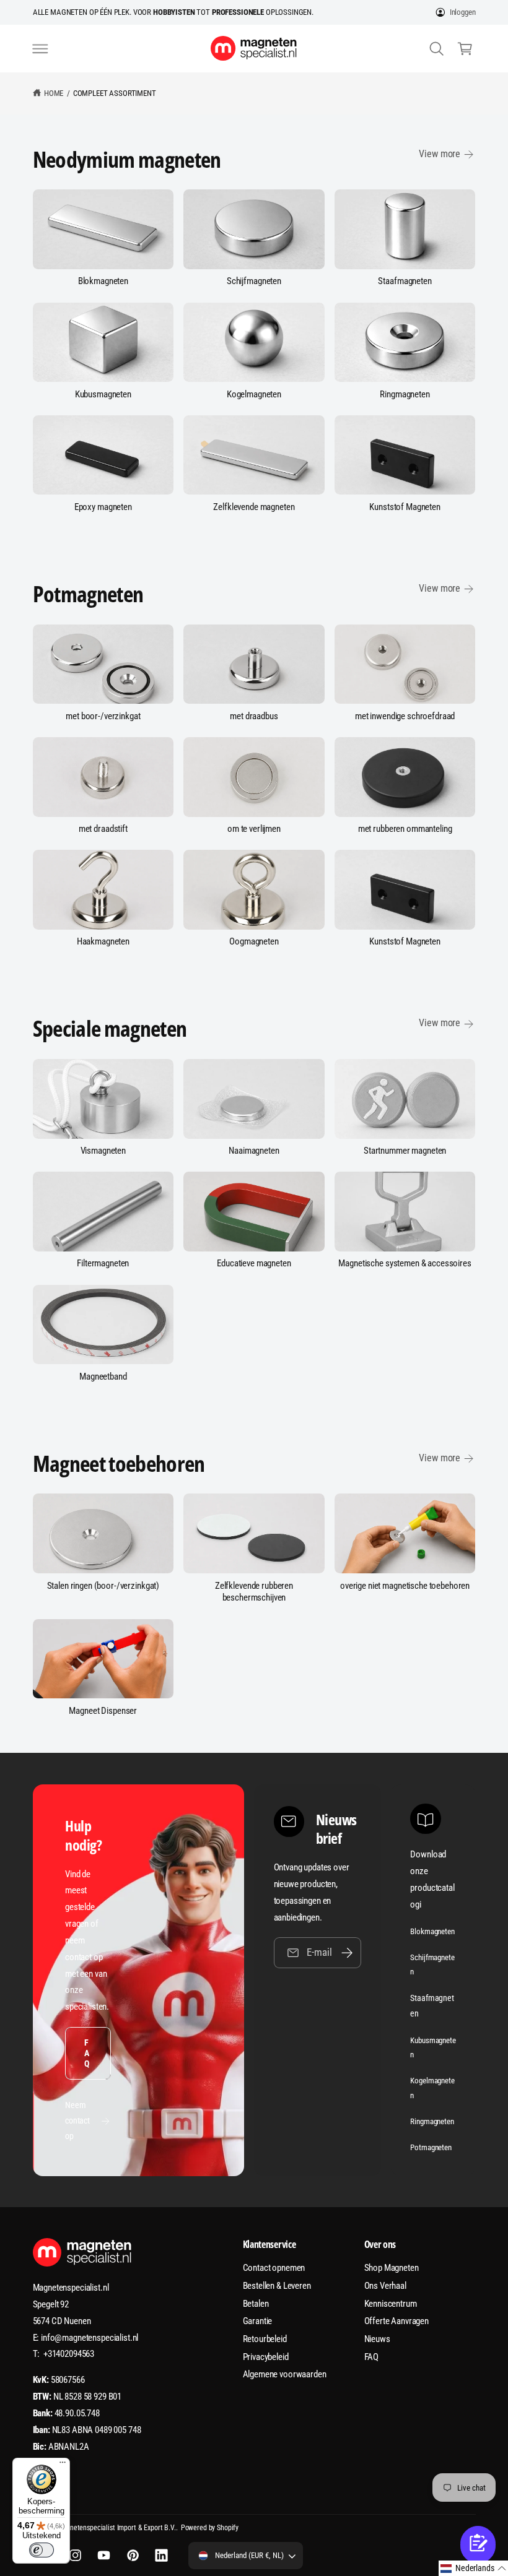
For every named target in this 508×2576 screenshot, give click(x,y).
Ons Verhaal (385, 2286)
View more (440, 154)
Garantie (258, 2321)
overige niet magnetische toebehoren (405, 1586)
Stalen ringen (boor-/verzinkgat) (103, 1586)
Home (54, 93)
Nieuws (377, 2339)
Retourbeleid (265, 2339)
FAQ (87, 2053)
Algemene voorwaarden (285, 2374)
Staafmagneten (405, 281)
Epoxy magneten (103, 507)
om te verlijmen (254, 829)
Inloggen (463, 12)
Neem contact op (77, 2120)
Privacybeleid (266, 2357)
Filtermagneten (103, 1263)
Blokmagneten (103, 281)
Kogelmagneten (254, 394)
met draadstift (103, 829)
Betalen (256, 2304)
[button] (40, 48)
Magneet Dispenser (103, 1711)
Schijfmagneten (254, 281)
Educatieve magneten (254, 1263)
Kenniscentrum (391, 2304)
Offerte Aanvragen (397, 2321)
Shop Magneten (392, 2268)
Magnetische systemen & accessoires (405, 1263)
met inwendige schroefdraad (405, 716)
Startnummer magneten (405, 1151)
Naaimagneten (254, 1151)
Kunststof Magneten (405, 507)
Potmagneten (431, 2147)
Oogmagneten (254, 941)
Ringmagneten (405, 394)
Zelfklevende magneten (254, 507)
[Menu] (63, 2465)
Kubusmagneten (103, 394)
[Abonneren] (347, 1952)
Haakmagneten (103, 941)
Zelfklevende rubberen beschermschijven (254, 1592)
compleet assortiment (115, 93)
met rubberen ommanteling (405, 829)
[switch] (42, 2550)
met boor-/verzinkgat (103, 716)
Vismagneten (103, 1151)
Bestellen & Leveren (277, 2286)
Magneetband (103, 1377)
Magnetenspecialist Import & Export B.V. (116, 2528)
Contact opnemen (274, 2268)
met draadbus (254, 716)
